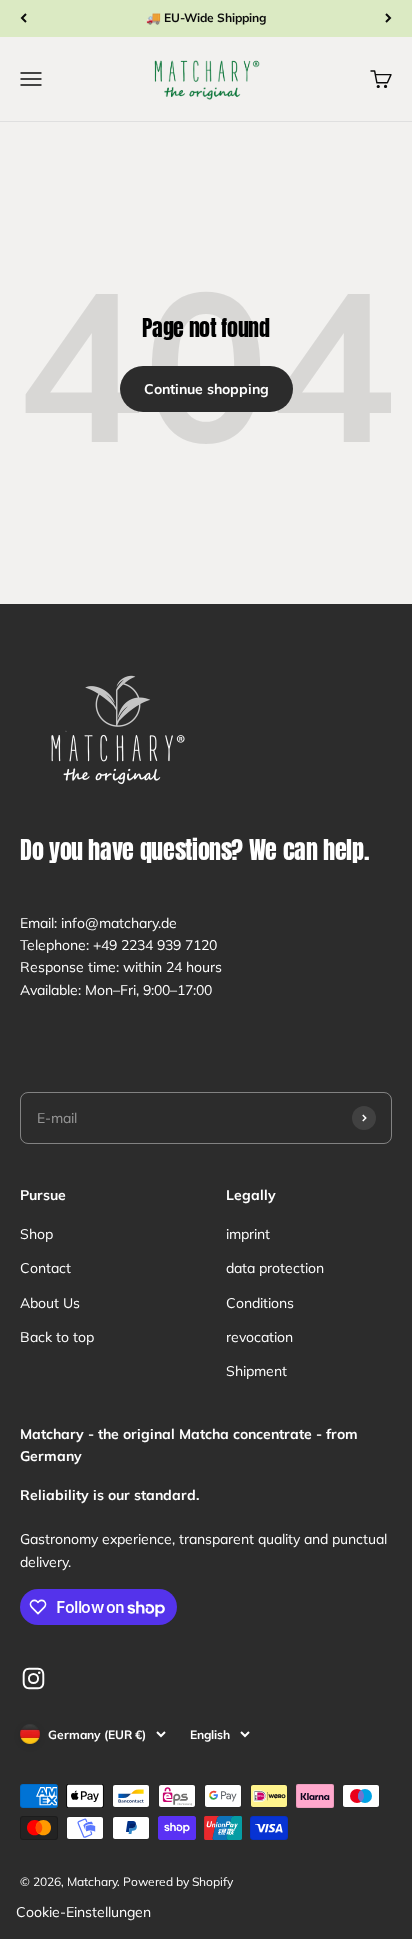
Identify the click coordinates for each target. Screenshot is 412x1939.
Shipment (256, 1371)
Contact (45, 1268)
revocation (259, 1337)
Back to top (57, 1337)
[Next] (388, 18)
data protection (275, 1268)
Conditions (260, 1303)
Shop (36, 1234)
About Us (50, 1303)
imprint (248, 1234)
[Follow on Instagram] (33, 1678)
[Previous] (23, 18)
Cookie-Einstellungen (83, 1912)
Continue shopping (206, 389)
